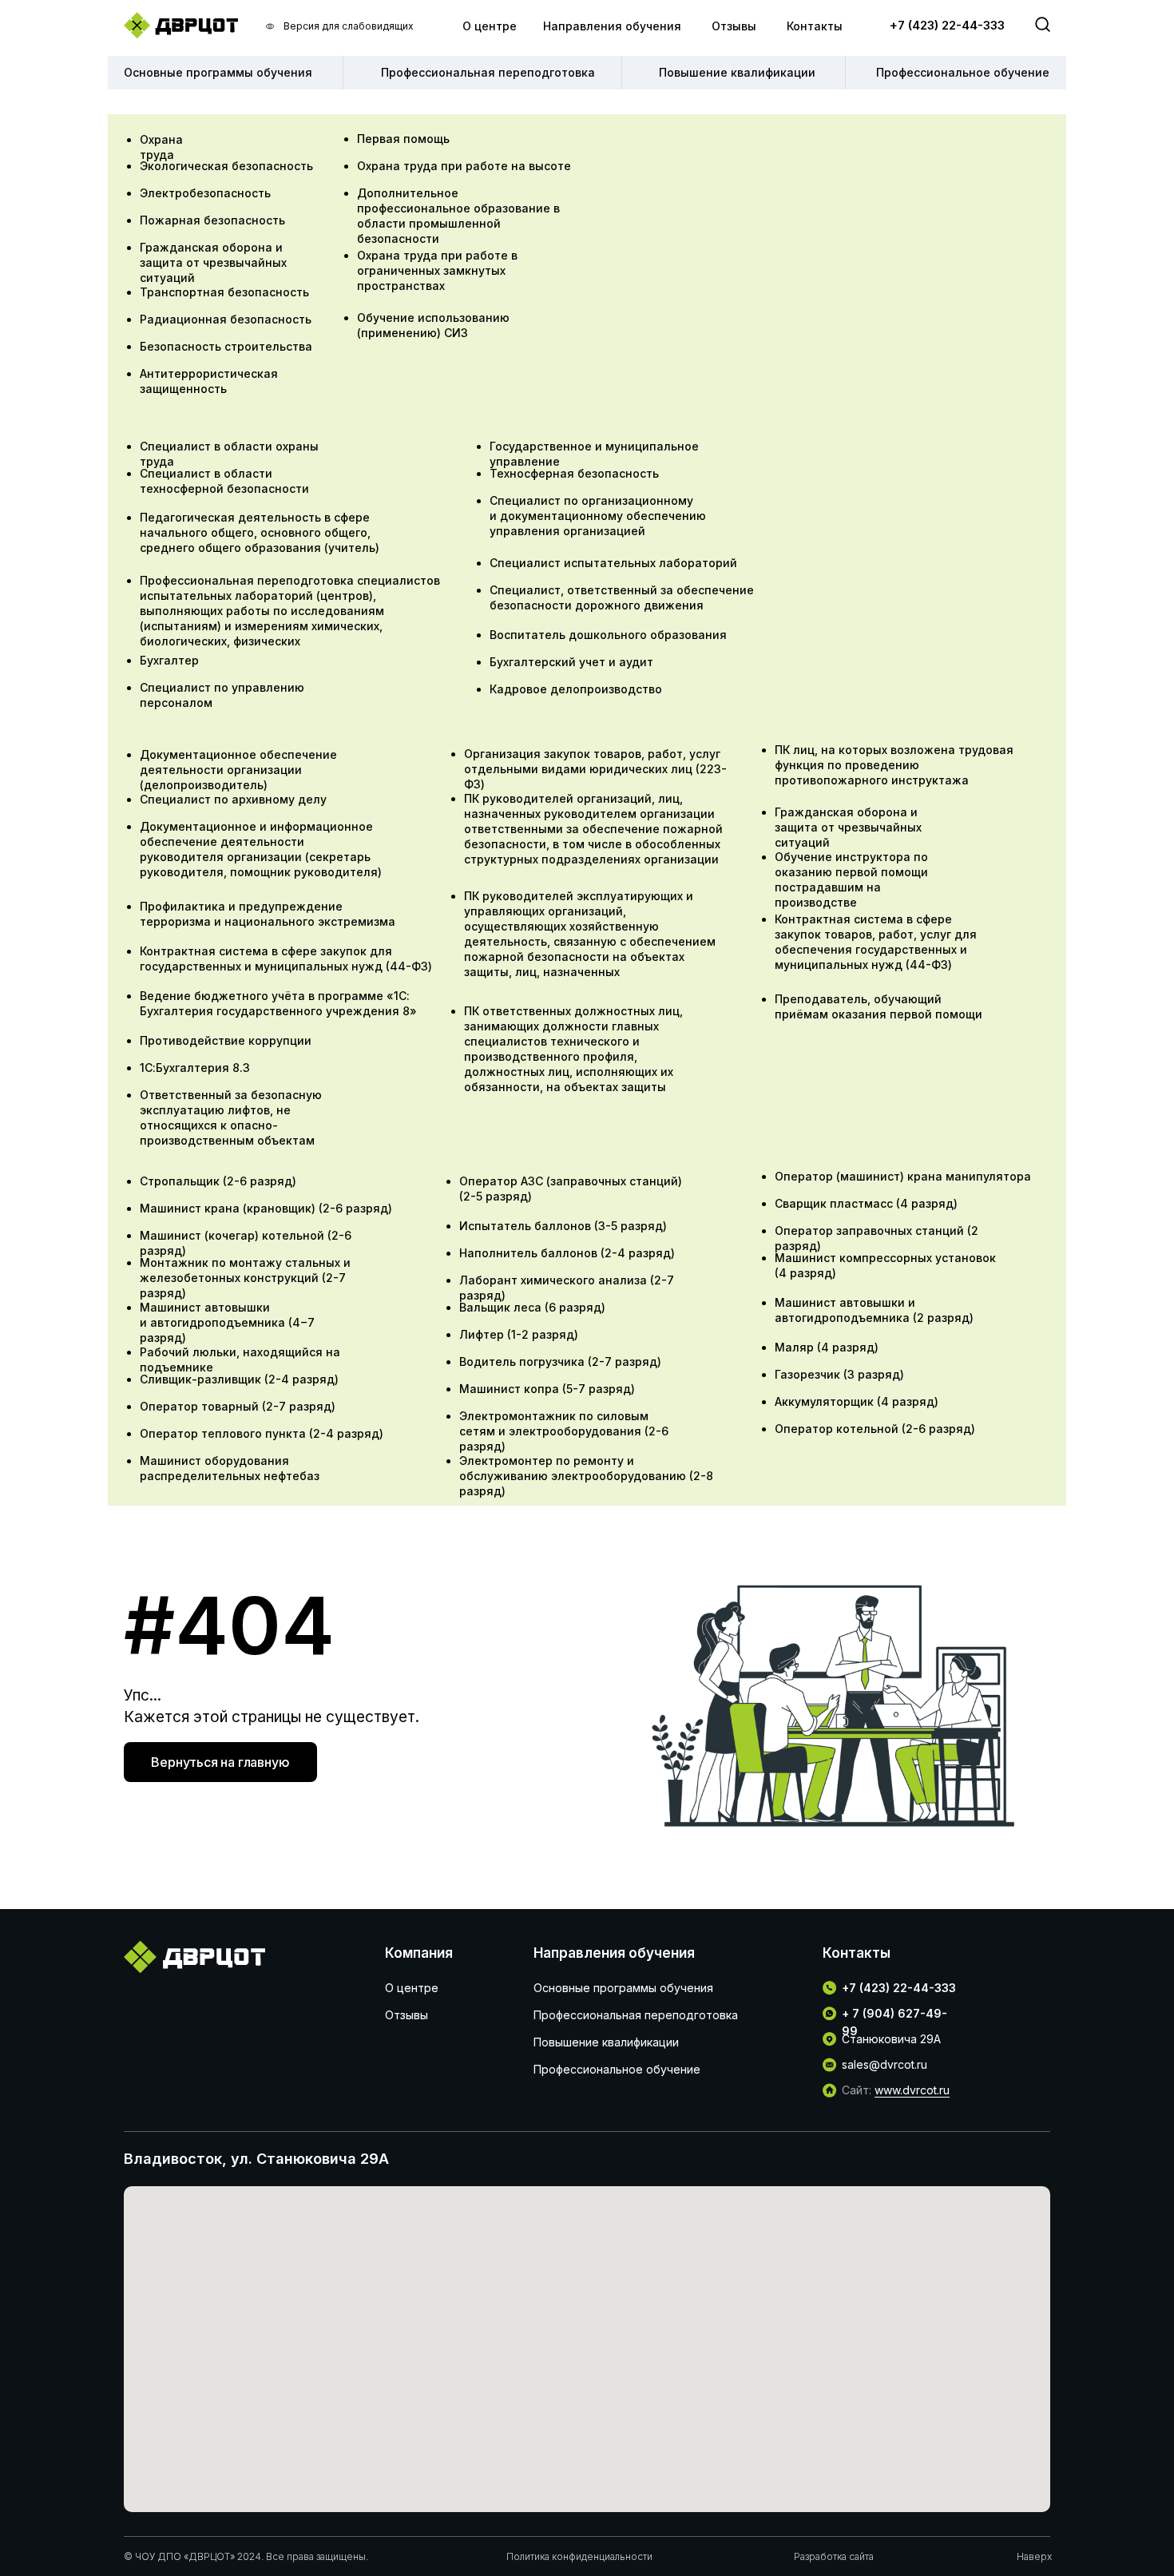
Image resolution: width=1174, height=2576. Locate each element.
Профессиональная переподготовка (636, 2015)
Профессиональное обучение (617, 2069)
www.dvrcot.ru (912, 2090)
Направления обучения (612, 26)
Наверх (1034, 2556)
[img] (181, 25)
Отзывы (734, 26)
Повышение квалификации (606, 2042)
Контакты (815, 26)
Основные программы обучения (623, 1988)
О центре (490, 26)
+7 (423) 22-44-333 (947, 25)
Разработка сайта (834, 2556)
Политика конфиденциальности (579, 2556)
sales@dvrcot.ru (884, 2064)
